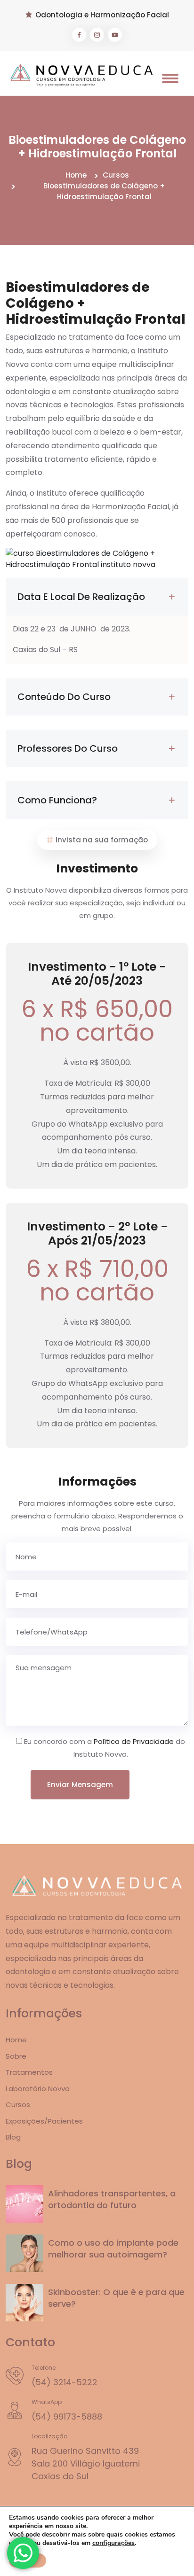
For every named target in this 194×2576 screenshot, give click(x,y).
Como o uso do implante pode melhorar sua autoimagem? (113, 2249)
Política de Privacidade (134, 1741)
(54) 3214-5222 (65, 2382)
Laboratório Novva (38, 2089)
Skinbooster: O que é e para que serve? (116, 2298)
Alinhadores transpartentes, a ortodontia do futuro (112, 2199)
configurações (113, 2543)
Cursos (116, 175)
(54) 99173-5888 (67, 2416)
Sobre (16, 2056)
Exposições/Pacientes (44, 2121)
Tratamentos (29, 2072)
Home (76, 175)
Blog (13, 2137)
